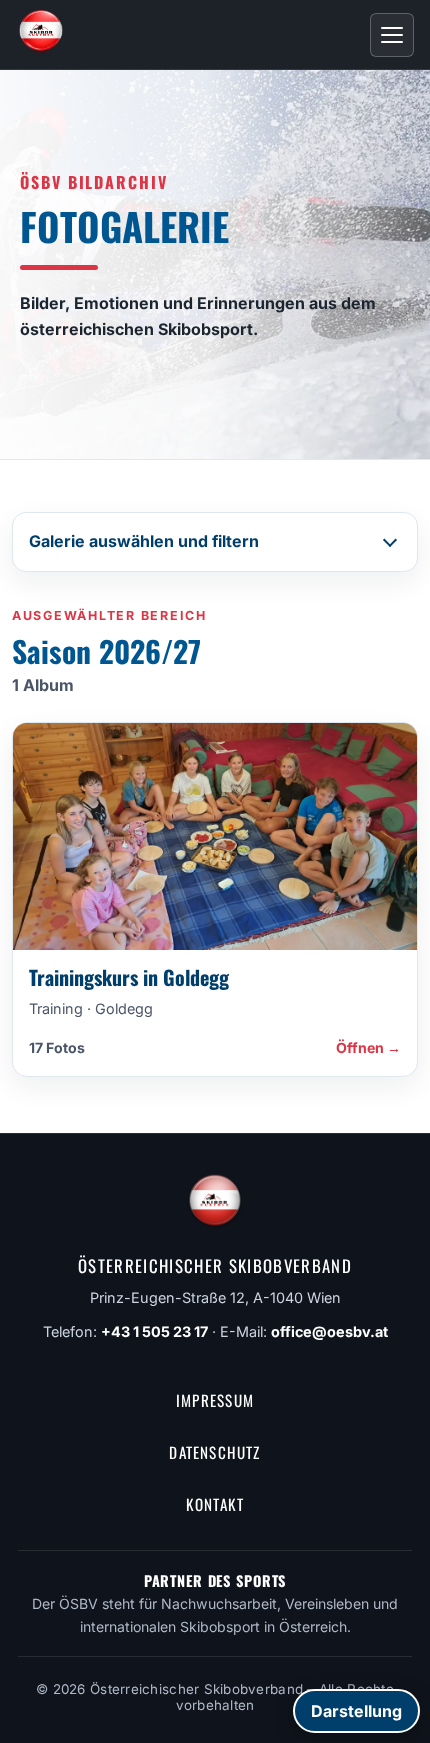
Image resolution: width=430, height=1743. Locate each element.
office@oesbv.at (329, 1331)
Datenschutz (214, 1452)
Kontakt (215, 1504)
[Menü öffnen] (392, 35)
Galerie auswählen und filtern (144, 541)
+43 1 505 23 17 (154, 1331)
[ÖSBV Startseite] (41, 35)
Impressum (215, 1400)
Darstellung (356, 1711)
